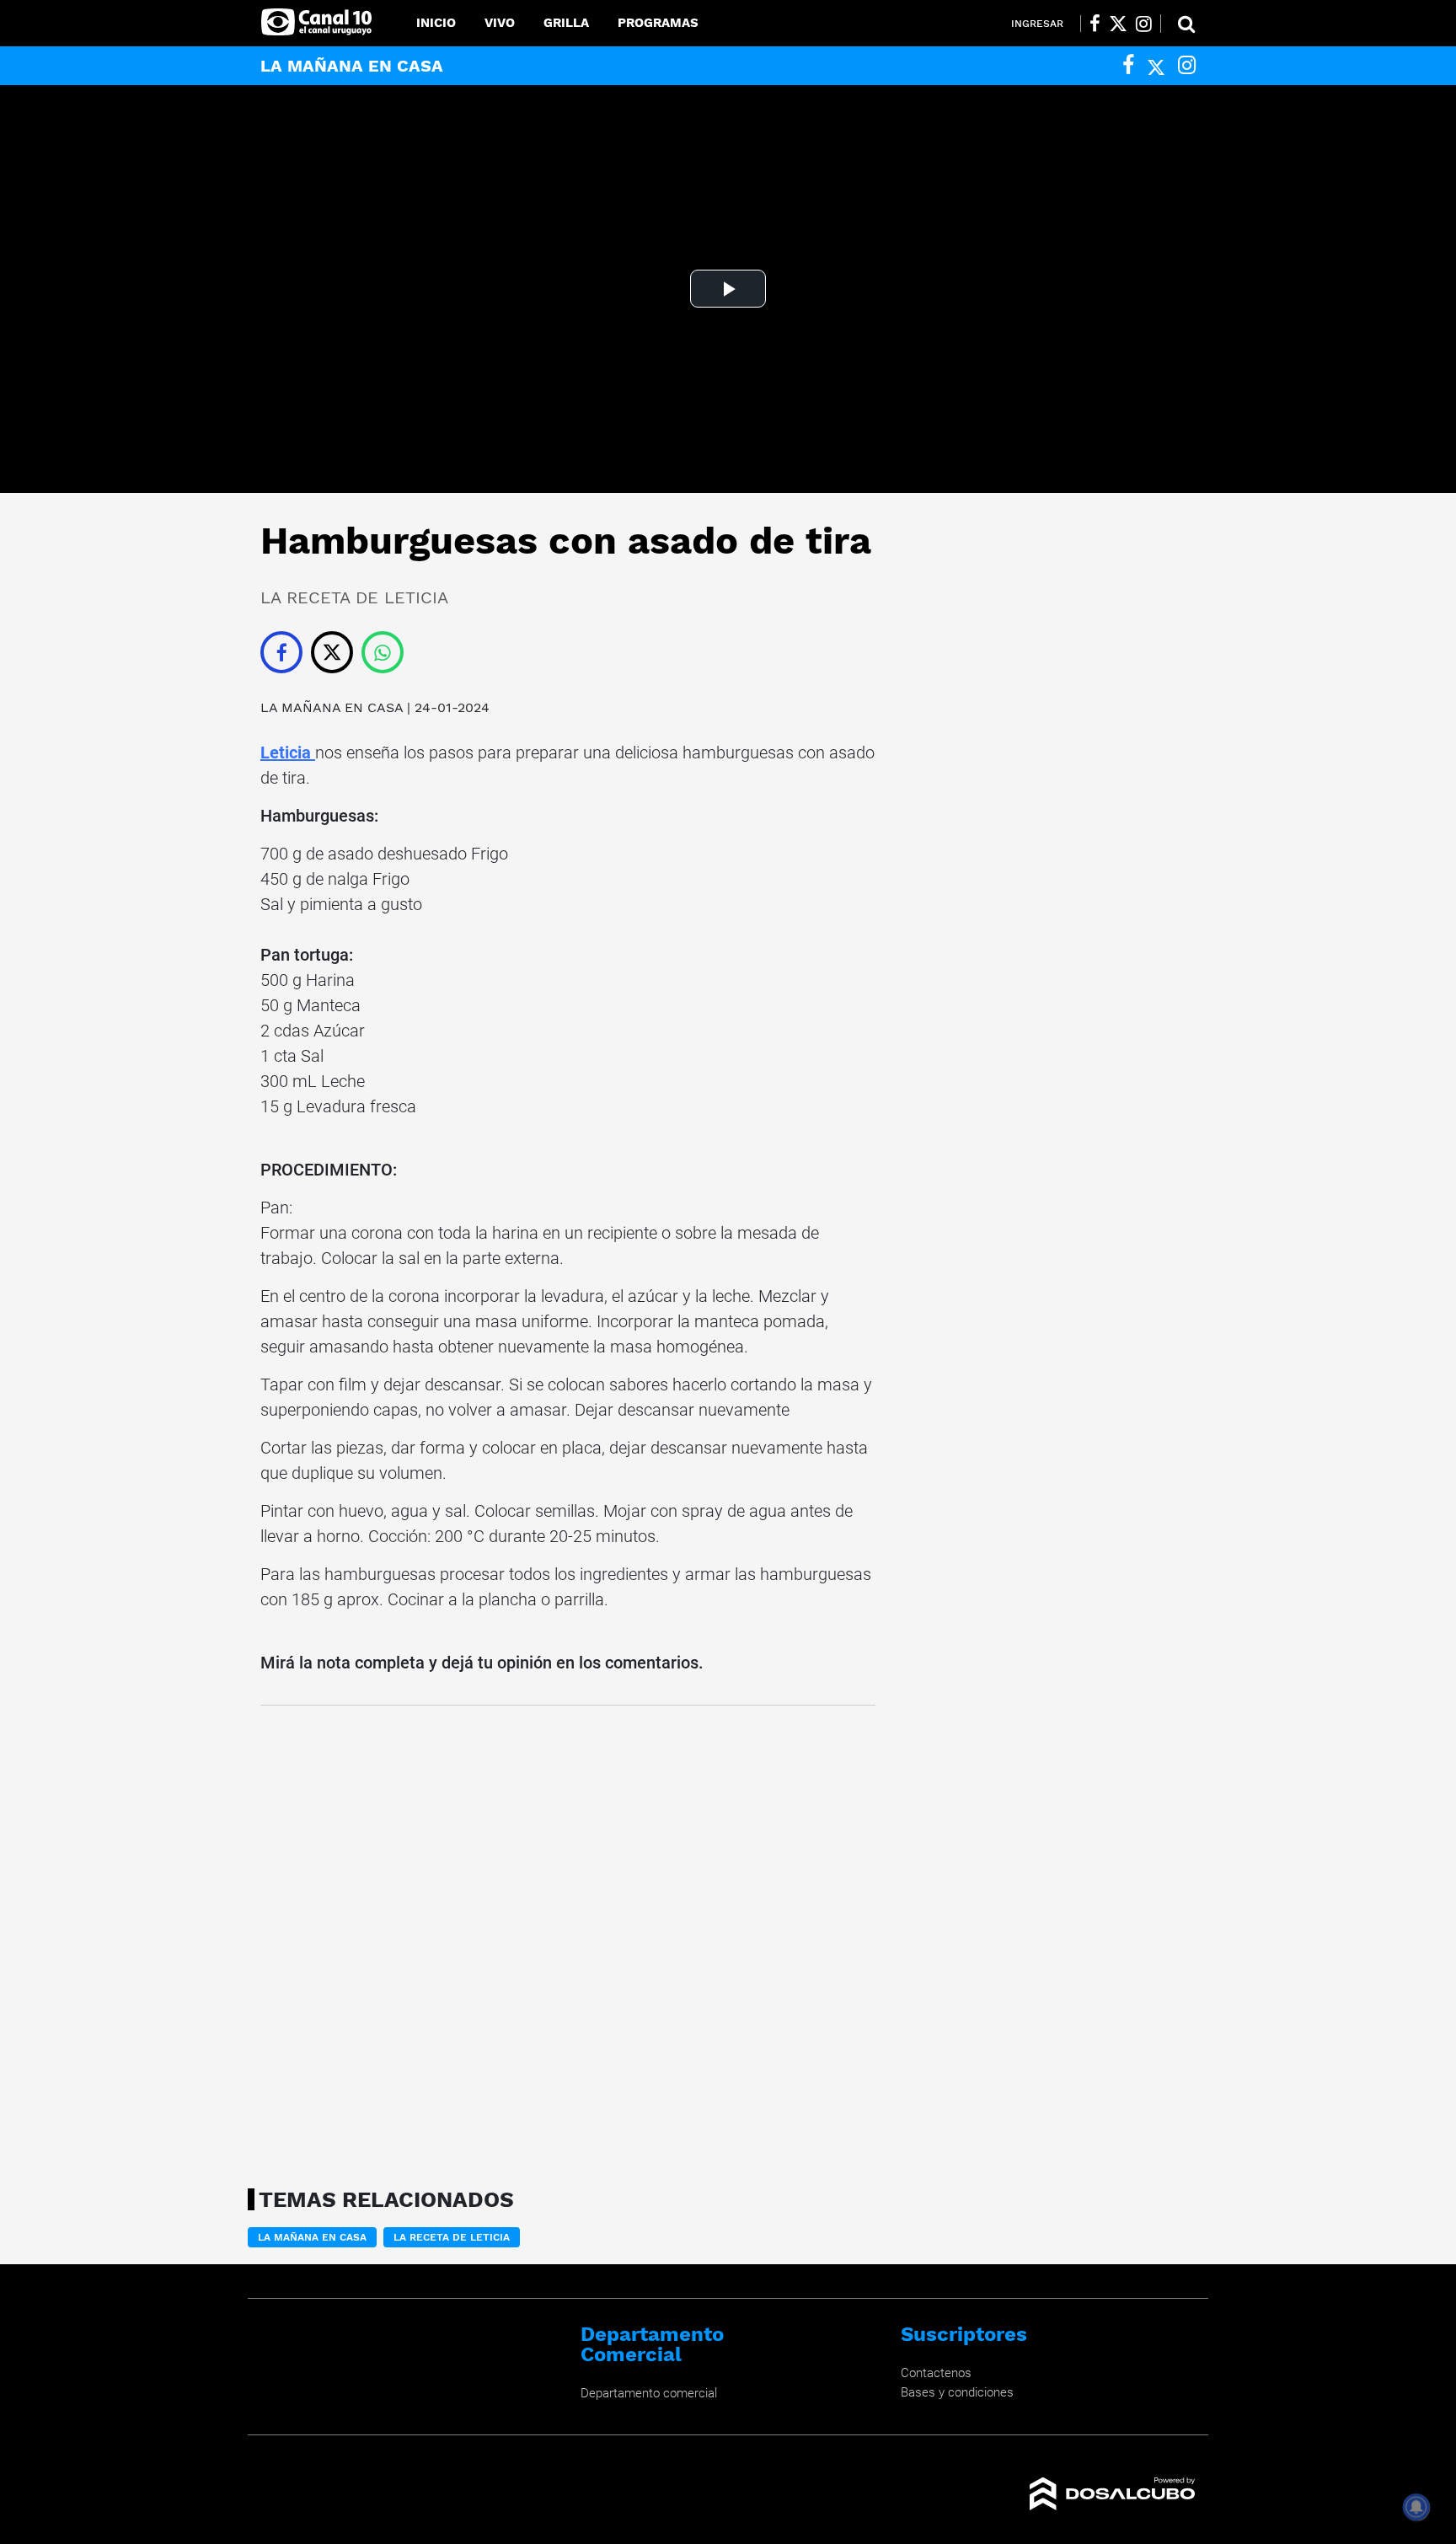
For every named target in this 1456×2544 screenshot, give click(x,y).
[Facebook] (1128, 65)
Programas (658, 23)
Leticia (288, 752)
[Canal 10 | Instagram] (1144, 24)
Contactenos (936, 2373)
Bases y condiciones (957, 2392)
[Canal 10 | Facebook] (1095, 24)
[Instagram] (1187, 65)
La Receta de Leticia (452, 2237)
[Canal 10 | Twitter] (1118, 24)
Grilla (566, 23)
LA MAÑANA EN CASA (334, 707)
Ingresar (1037, 24)
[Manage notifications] (1416, 2507)
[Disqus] (568, 1941)
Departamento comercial (649, 2393)
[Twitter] (1156, 65)
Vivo (500, 23)
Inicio (436, 23)
